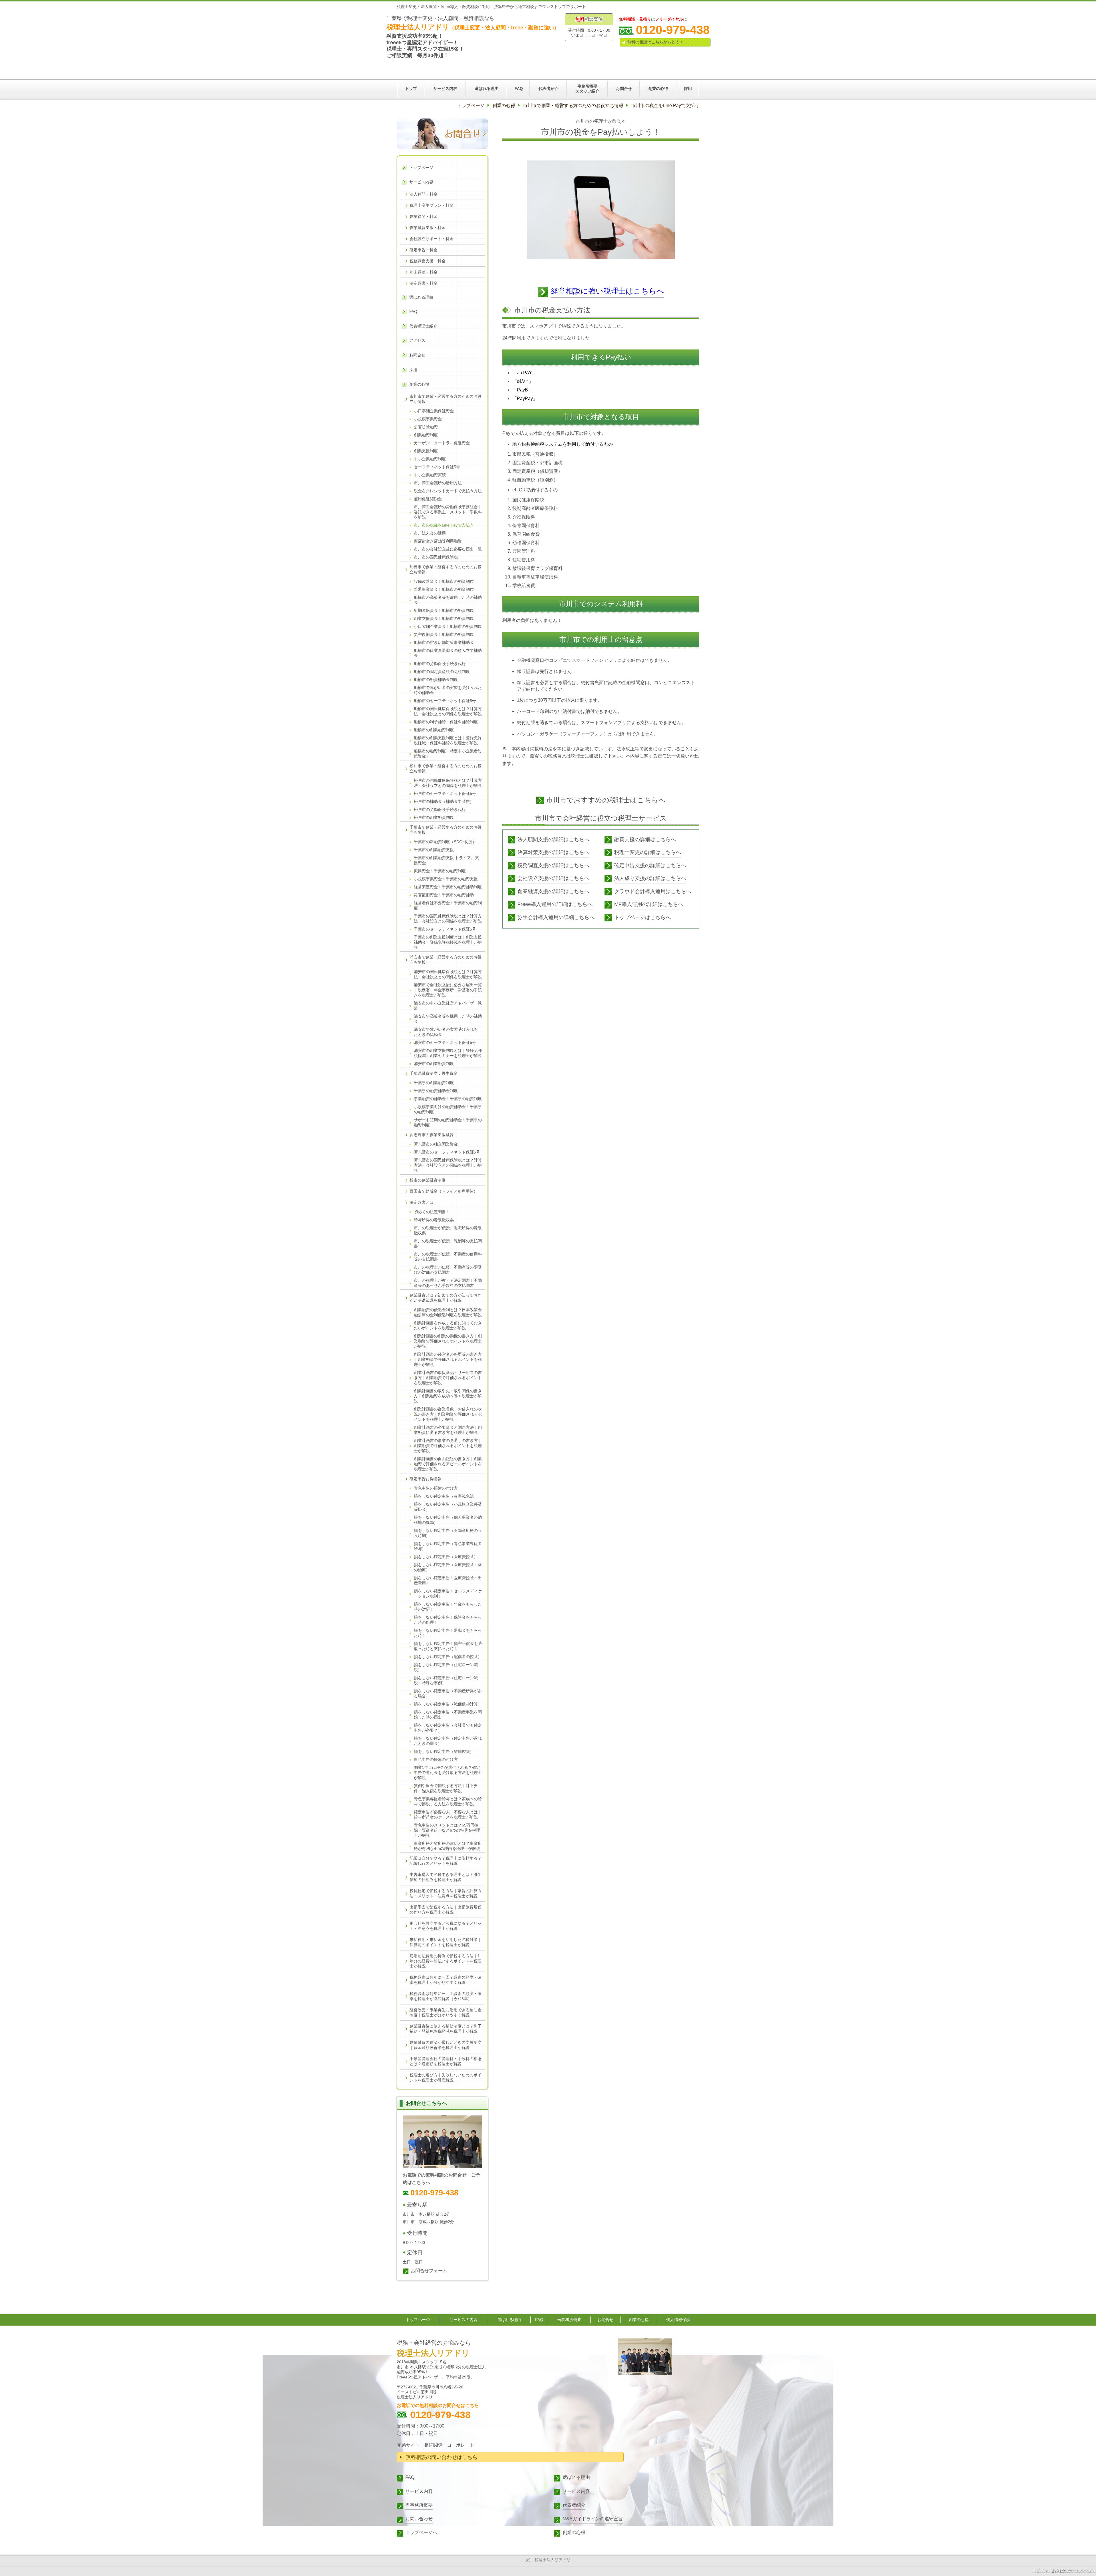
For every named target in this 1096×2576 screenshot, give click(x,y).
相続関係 (433, 2445)
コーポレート (461, 2445)
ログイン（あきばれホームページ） (1064, 2571)
